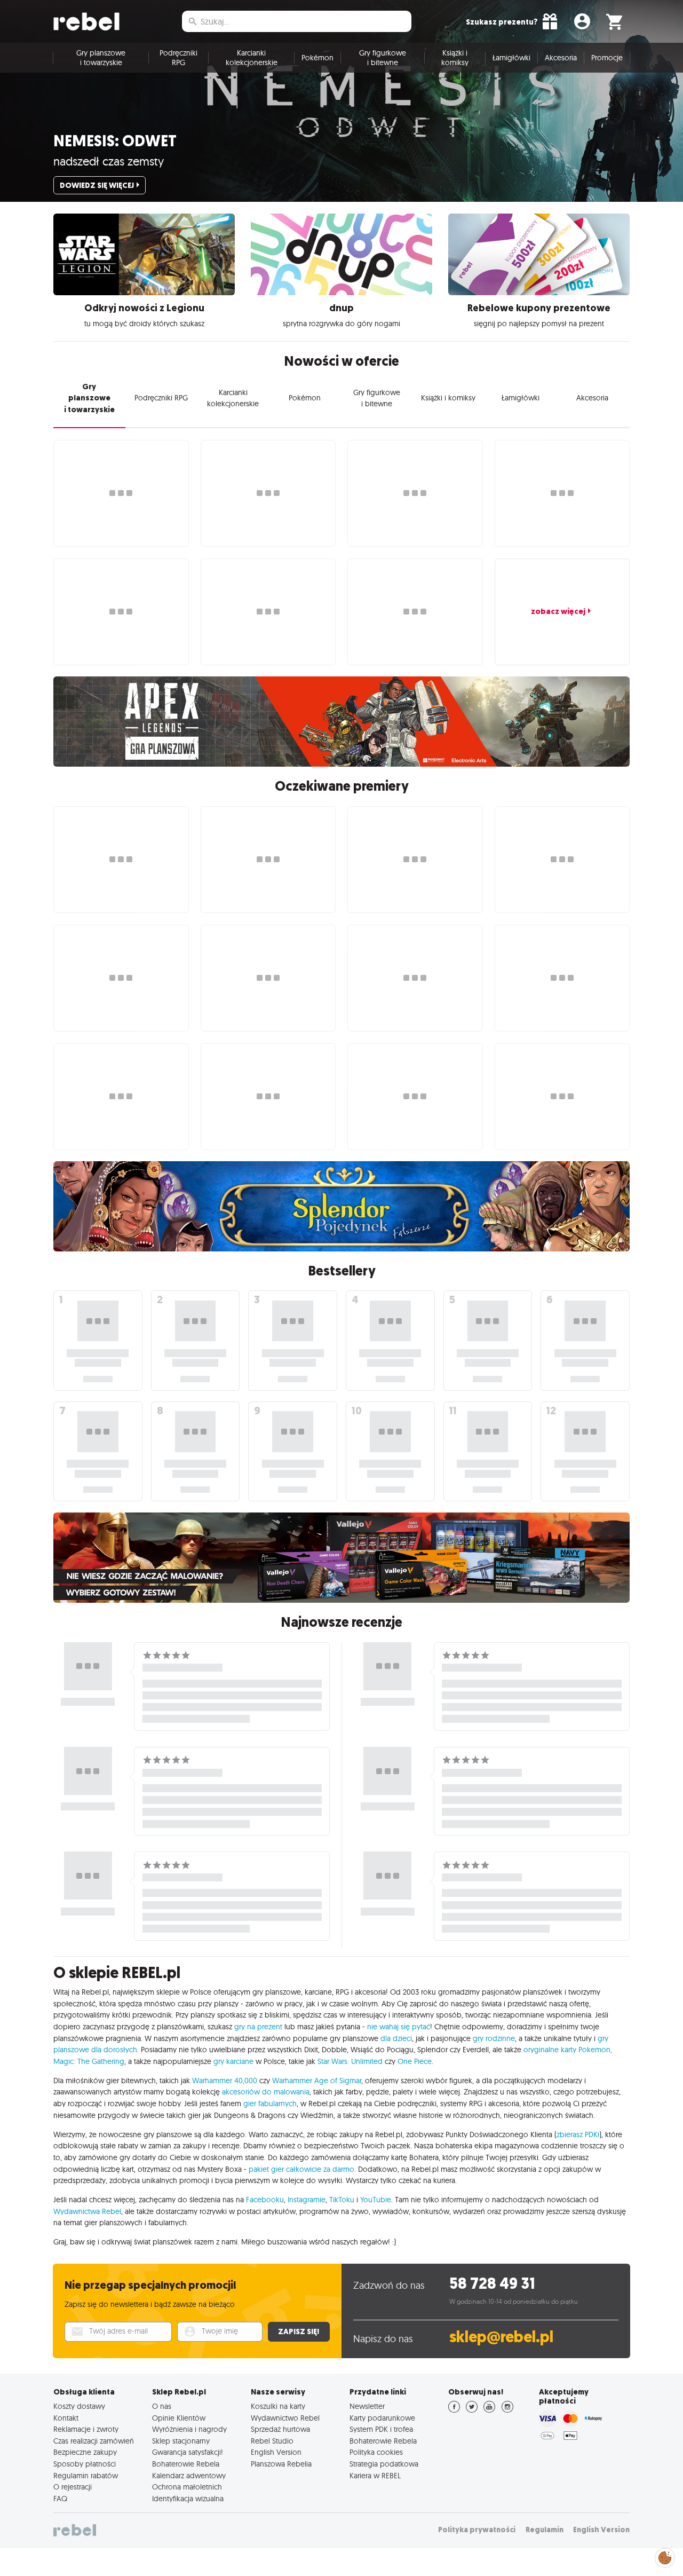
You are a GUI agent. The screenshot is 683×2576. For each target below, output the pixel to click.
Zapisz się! (299, 2331)
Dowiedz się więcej (97, 185)
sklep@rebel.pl (501, 2337)
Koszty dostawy (79, 2406)
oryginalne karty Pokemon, (568, 2050)
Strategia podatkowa (384, 2464)
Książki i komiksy (455, 58)
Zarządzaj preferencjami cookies (665, 2556)
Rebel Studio (272, 2441)
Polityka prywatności (477, 2530)
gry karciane (233, 2061)
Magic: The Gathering (89, 2061)
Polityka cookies (376, 2452)
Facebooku (265, 2200)
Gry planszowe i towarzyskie (101, 58)
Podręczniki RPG (178, 58)
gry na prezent (258, 2027)
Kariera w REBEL (375, 2476)
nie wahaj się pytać (399, 2027)
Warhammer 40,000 (225, 2081)
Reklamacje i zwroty (86, 2429)
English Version (276, 2452)
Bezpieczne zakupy (85, 2452)
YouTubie (376, 2200)
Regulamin (545, 2530)
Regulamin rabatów (86, 2476)
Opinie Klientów (179, 2418)
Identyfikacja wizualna (188, 2499)
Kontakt (66, 2418)
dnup (341, 308)
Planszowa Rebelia (281, 2464)
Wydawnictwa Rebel (87, 2211)
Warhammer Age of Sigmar (317, 2081)
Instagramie (307, 2200)
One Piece (415, 2061)
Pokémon (317, 58)
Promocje (607, 58)
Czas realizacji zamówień (94, 2441)
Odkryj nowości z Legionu (144, 308)
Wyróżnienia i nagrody (189, 2429)
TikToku (342, 2200)
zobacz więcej (558, 611)
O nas (162, 2406)
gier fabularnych (270, 2104)
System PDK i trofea (381, 2429)
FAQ (60, 2499)
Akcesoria (561, 58)
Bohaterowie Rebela (186, 2464)
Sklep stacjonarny (181, 2441)
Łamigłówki (511, 58)
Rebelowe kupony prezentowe (539, 308)
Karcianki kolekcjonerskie (252, 58)
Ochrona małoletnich (187, 2487)
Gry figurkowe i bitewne (383, 58)
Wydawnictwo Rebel (285, 2418)
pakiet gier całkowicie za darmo (301, 2169)
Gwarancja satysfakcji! (188, 2452)
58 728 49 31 (492, 2284)
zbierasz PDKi (578, 2134)
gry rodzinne (494, 2038)
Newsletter (367, 2406)
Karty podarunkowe (382, 2418)
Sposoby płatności (85, 2464)
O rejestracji (73, 2487)
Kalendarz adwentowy (189, 2476)
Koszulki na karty (278, 2406)
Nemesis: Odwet (115, 141)
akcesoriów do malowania (266, 2092)
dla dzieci (396, 2038)
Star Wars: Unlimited (350, 2061)
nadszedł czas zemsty (109, 161)
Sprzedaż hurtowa (280, 2429)
